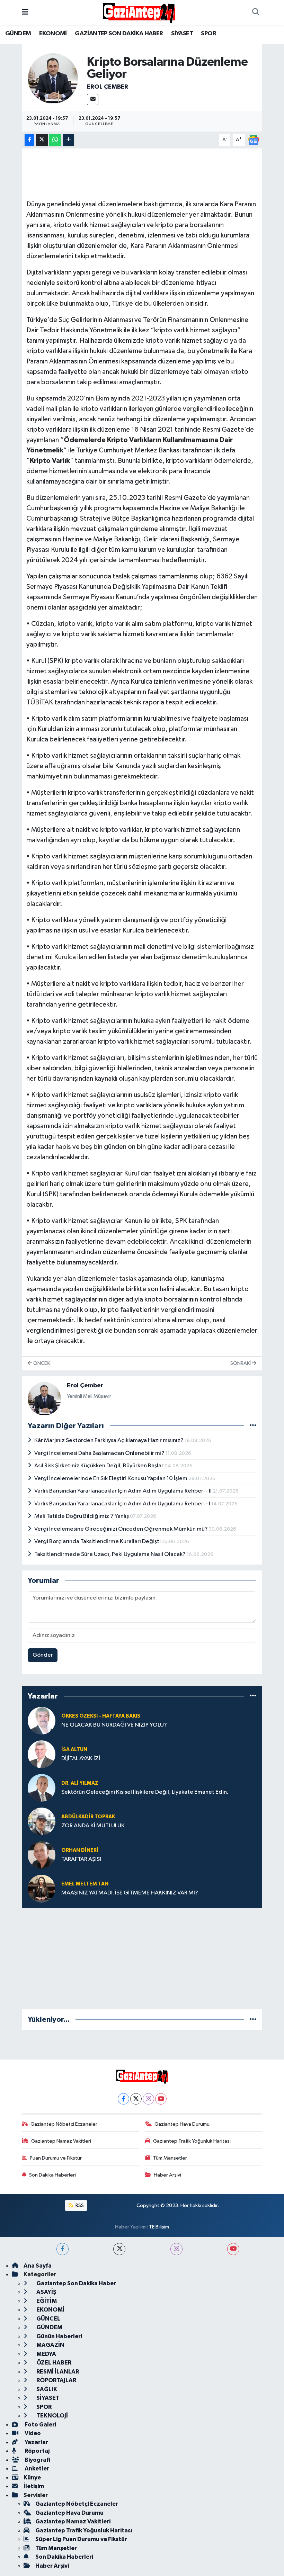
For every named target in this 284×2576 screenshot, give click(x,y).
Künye (32, 2478)
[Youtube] (161, 2099)
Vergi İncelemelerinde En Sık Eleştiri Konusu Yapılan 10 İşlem (111, 1479)
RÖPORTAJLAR (56, 2380)
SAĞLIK (46, 2389)
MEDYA (46, 2354)
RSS (79, 2205)
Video (32, 2433)
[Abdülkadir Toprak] (42, 1821)
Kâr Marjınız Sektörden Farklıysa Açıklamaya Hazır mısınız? (109, 1440)
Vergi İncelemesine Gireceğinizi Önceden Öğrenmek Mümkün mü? (122, 1529)
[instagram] (176, 2249)
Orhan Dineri (80, 1850)
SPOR (208, 34)
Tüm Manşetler (170, 2158)
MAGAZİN (50, 2345)
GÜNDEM (18, 34)
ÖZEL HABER (53, 2363)
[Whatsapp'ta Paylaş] (55, 140)
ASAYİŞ (46, 2292)
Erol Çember (108, 87)
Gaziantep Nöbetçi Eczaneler (64, 2124)
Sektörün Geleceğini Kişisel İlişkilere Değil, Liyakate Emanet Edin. (145, 1792)
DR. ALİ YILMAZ (80, 1783)
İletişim (34, 2486)
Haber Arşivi (167, 2175)
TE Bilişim (159, 2227)
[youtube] (233, 2249)
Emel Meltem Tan (85, 1884)
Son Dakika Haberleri (52, 2175)
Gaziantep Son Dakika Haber (76, 2283)
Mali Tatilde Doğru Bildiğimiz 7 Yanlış (82, 1516)
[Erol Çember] (53, 78)
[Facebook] (123, 2099)
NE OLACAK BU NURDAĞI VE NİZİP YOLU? (114, 1725)
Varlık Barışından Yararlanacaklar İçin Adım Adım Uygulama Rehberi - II (123, 1491)
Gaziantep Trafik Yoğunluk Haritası (192, 2141)
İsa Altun (74, 1750)
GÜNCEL (48, 2319)
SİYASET (182, 34)
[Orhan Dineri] (42, 1855)
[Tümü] (253, 1696)
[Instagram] (148, 2099)
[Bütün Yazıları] (253, 1426)
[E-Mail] (93, 100)
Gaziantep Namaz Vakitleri (61, 2141)
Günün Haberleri (59, 2336)
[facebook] (63, 2249)
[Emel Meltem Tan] (42, 1888)
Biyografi (37, 2460)
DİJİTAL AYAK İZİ (81, 1759)
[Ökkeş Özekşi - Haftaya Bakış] (42, 1721)
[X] (136, 2099)
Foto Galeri (40, 2425)
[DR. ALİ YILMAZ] (42, 1788)
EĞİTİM (46, 2301)
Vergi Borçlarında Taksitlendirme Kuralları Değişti (98, 1542)
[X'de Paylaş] (42, 140)
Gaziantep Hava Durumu (182, 2124)
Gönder (43, 1655)
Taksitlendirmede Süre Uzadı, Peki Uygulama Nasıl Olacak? (110, 1554)
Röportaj (37, 2451)
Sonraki (241, 1363)
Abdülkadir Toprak (88, 1817)
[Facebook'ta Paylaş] (29, 140)
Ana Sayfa (38, 2266)
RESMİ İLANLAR (57, 2372)
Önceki (41, 1363)
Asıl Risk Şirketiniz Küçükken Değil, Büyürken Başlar (99, 1466)
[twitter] (119, 2249)
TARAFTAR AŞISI (81, 1859)
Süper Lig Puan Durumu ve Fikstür (81, 2539)
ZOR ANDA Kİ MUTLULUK (93, 1826)
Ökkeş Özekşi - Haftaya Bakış (101, 1716)
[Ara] (256, 12)
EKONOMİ (53, 34)
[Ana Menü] (25, 12)
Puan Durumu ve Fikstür (56, 2158)
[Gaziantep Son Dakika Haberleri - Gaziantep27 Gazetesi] (139, 12)
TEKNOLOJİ (52, 2416)
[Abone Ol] (254, 140)
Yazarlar (36, 2442)
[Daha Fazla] (68, 140)
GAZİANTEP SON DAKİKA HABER (119, 34)
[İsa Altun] (42, 1754)
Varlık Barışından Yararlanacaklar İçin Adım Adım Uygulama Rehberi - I (123, 1504)
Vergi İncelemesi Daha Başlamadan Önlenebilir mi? (100, 1453)
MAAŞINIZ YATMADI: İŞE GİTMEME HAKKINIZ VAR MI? (130, 1893)
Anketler (36, 2469)
